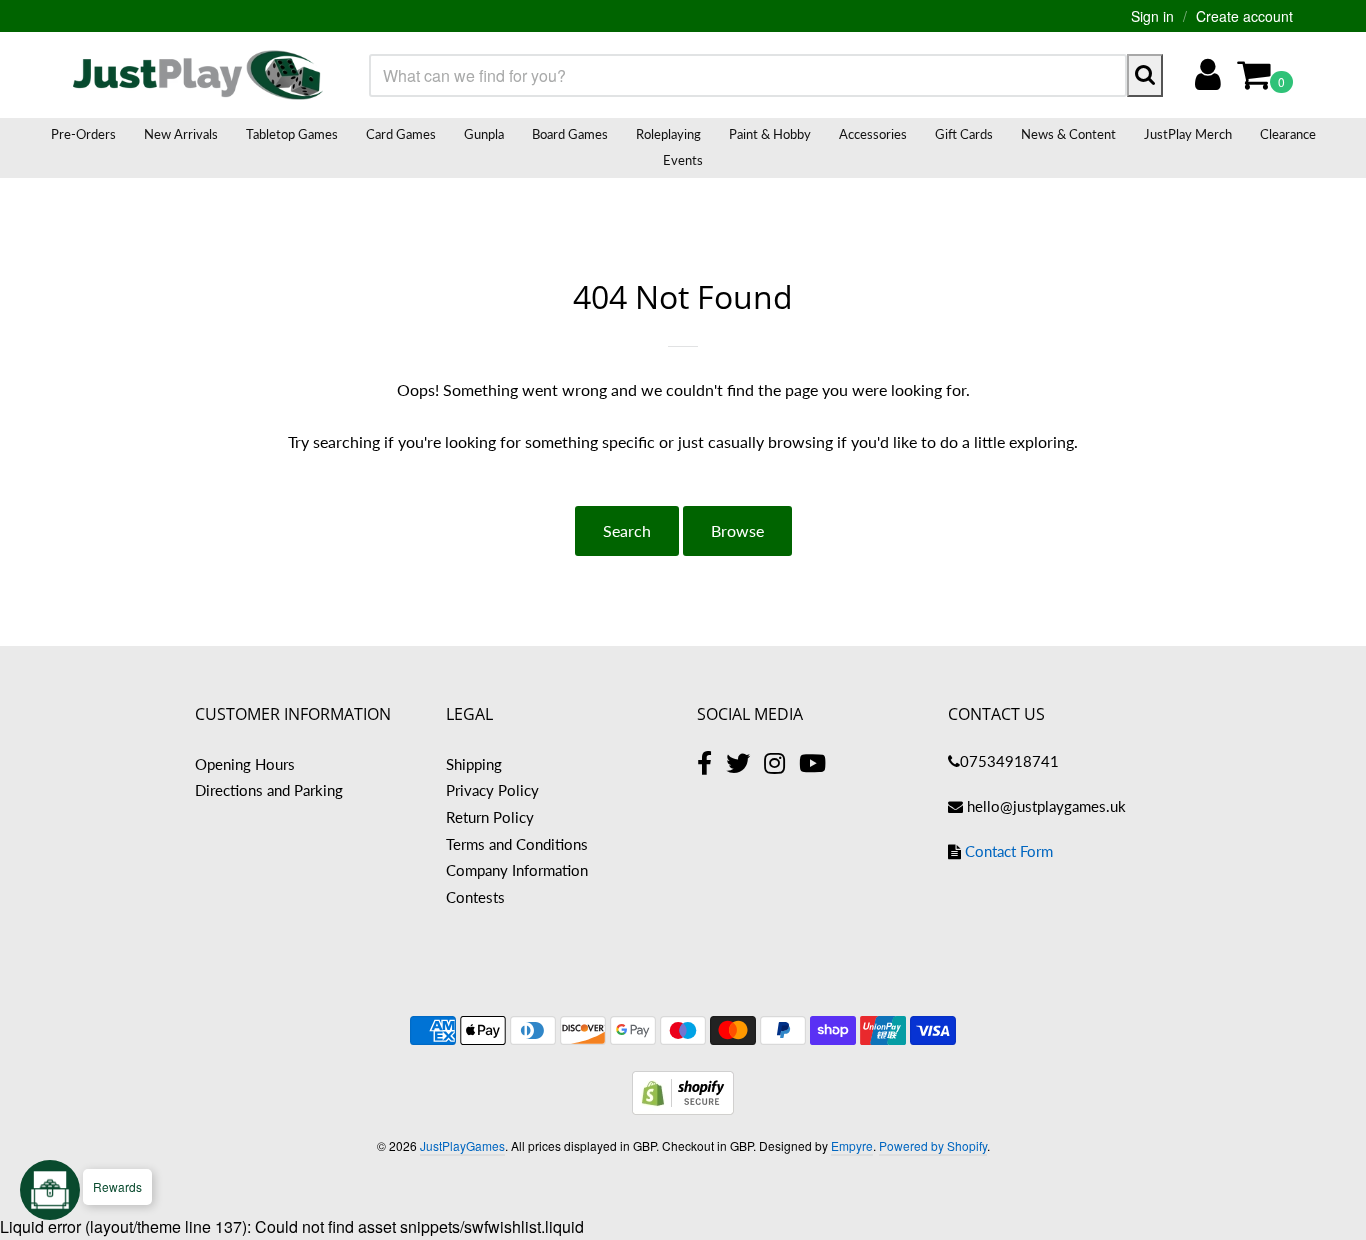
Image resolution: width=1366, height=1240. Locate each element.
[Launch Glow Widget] (50, 1190)
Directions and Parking (269, 790)
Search (627, 530)
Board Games (570, 134)
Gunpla (484, 134)
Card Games (401, 134)
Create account (1244, 16)
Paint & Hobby (770, 134)
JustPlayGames (462, 1145)
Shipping (474, 764)
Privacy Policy (492, 790)
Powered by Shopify (933, 1145)
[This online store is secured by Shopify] (683, 1108)
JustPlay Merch (1188, 134)
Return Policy (490, 817)
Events (683, 160)
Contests (475, 897)
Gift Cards (964, 134)
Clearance (1288, 134)
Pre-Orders (83, 134)
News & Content (1068, 134)
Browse (737, 530)
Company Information (517, 870)
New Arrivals (181, 134)
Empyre (852, 1145)
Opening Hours (245, 764)
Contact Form (1009, 851)
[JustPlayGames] (198, 75)
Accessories (873, 134)
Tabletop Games (292, 134)
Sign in (1152, 16)
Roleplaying (668, 134)
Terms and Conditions (517, 844)
